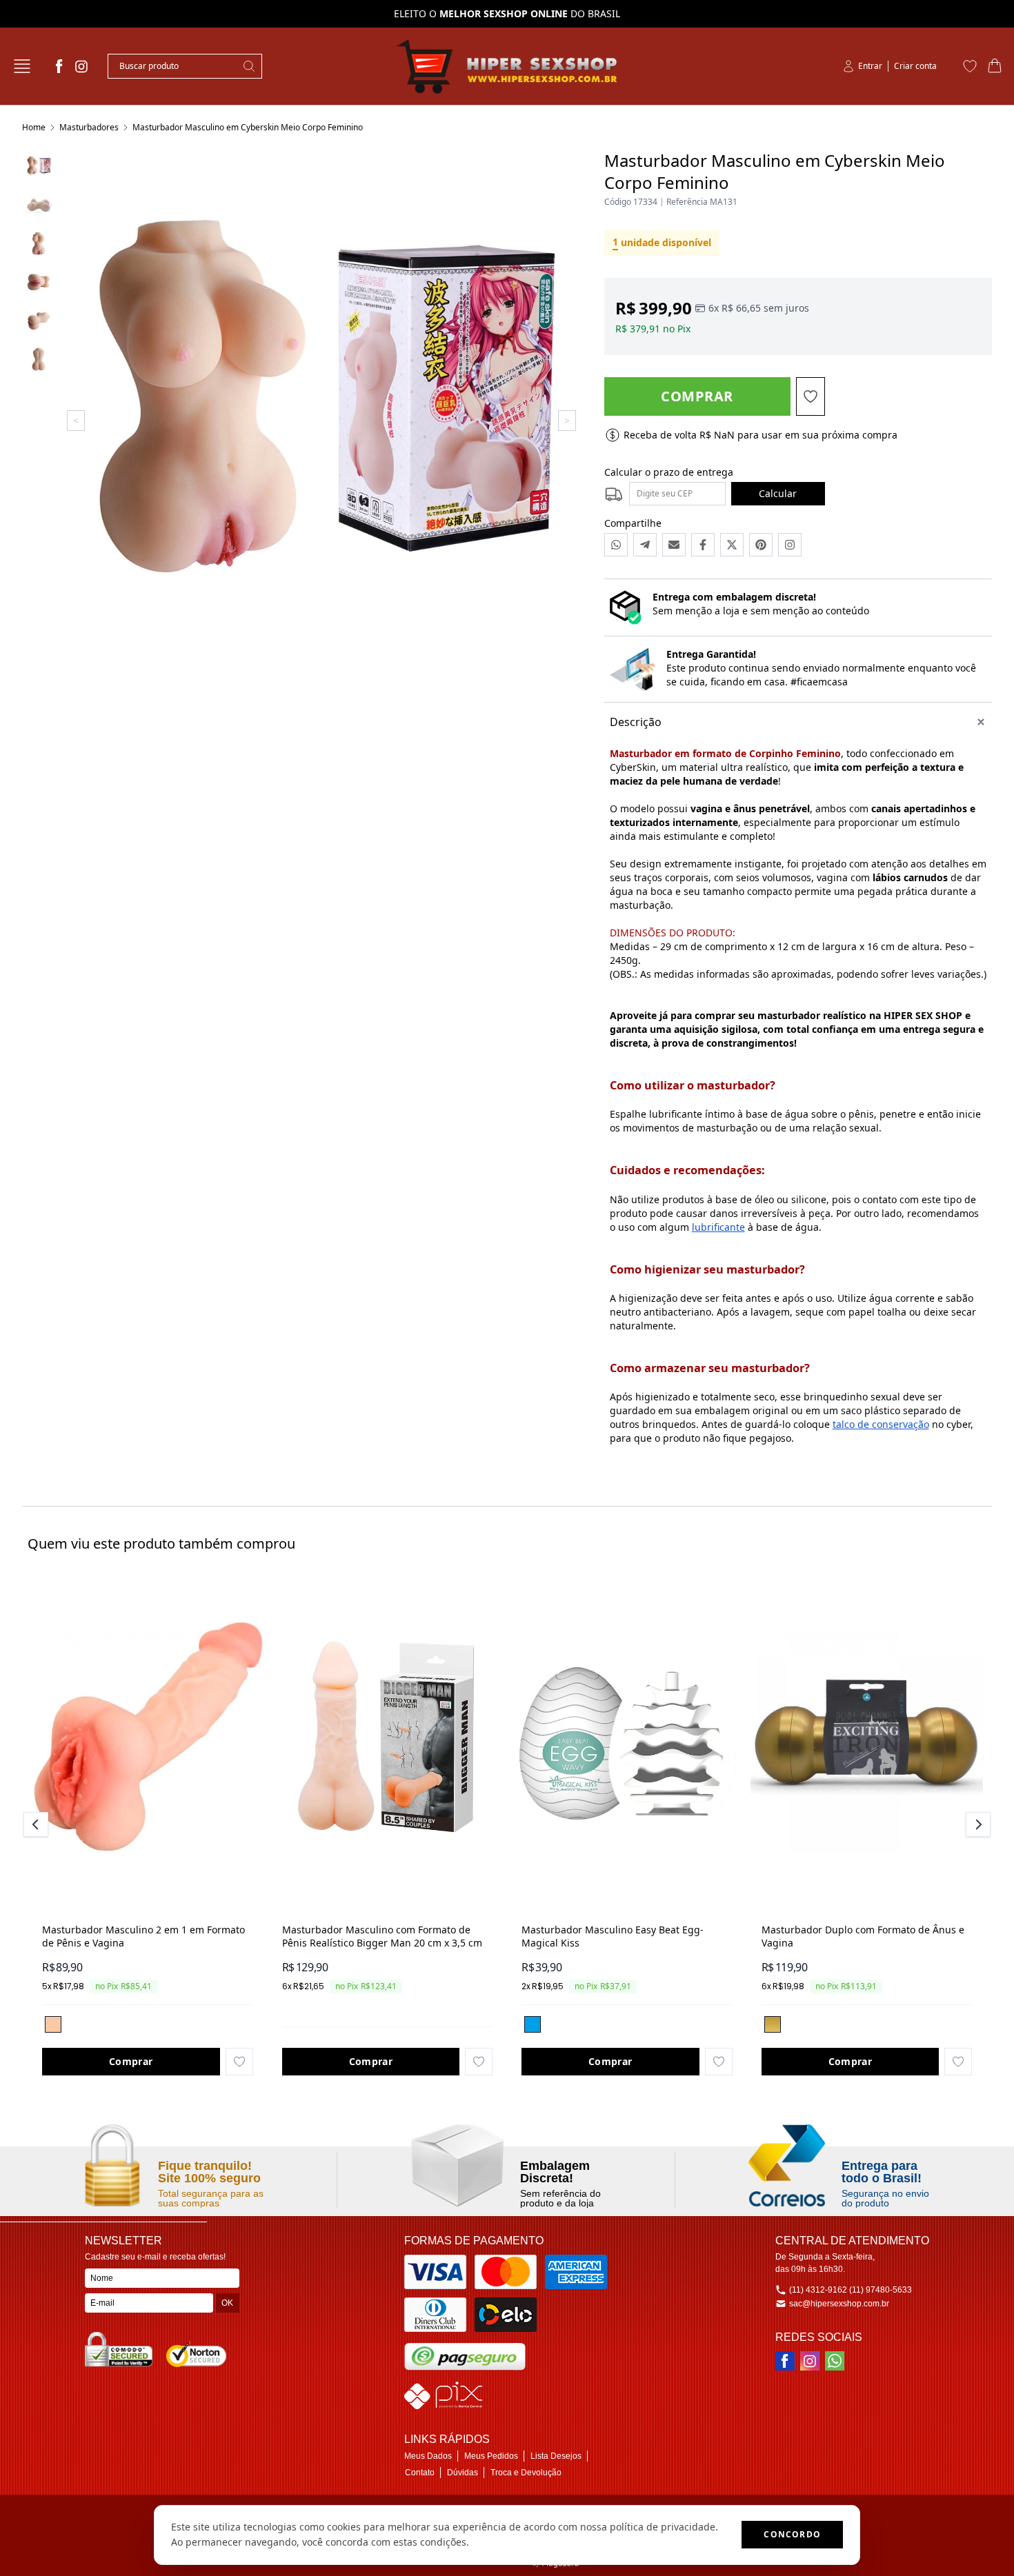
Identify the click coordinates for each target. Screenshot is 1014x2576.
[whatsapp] (835, 2361)
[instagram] (81, 66)
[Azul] (533, 2024)
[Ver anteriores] (38, 1824)
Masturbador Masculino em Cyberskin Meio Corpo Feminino (248, 127)
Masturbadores (89, 127)
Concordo (792, 2534)
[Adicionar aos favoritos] (239, 2062)
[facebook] (59, 66)
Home (34, 127)
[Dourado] (773, 2024)
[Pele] (53, 2024)
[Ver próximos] (976, 1824)
